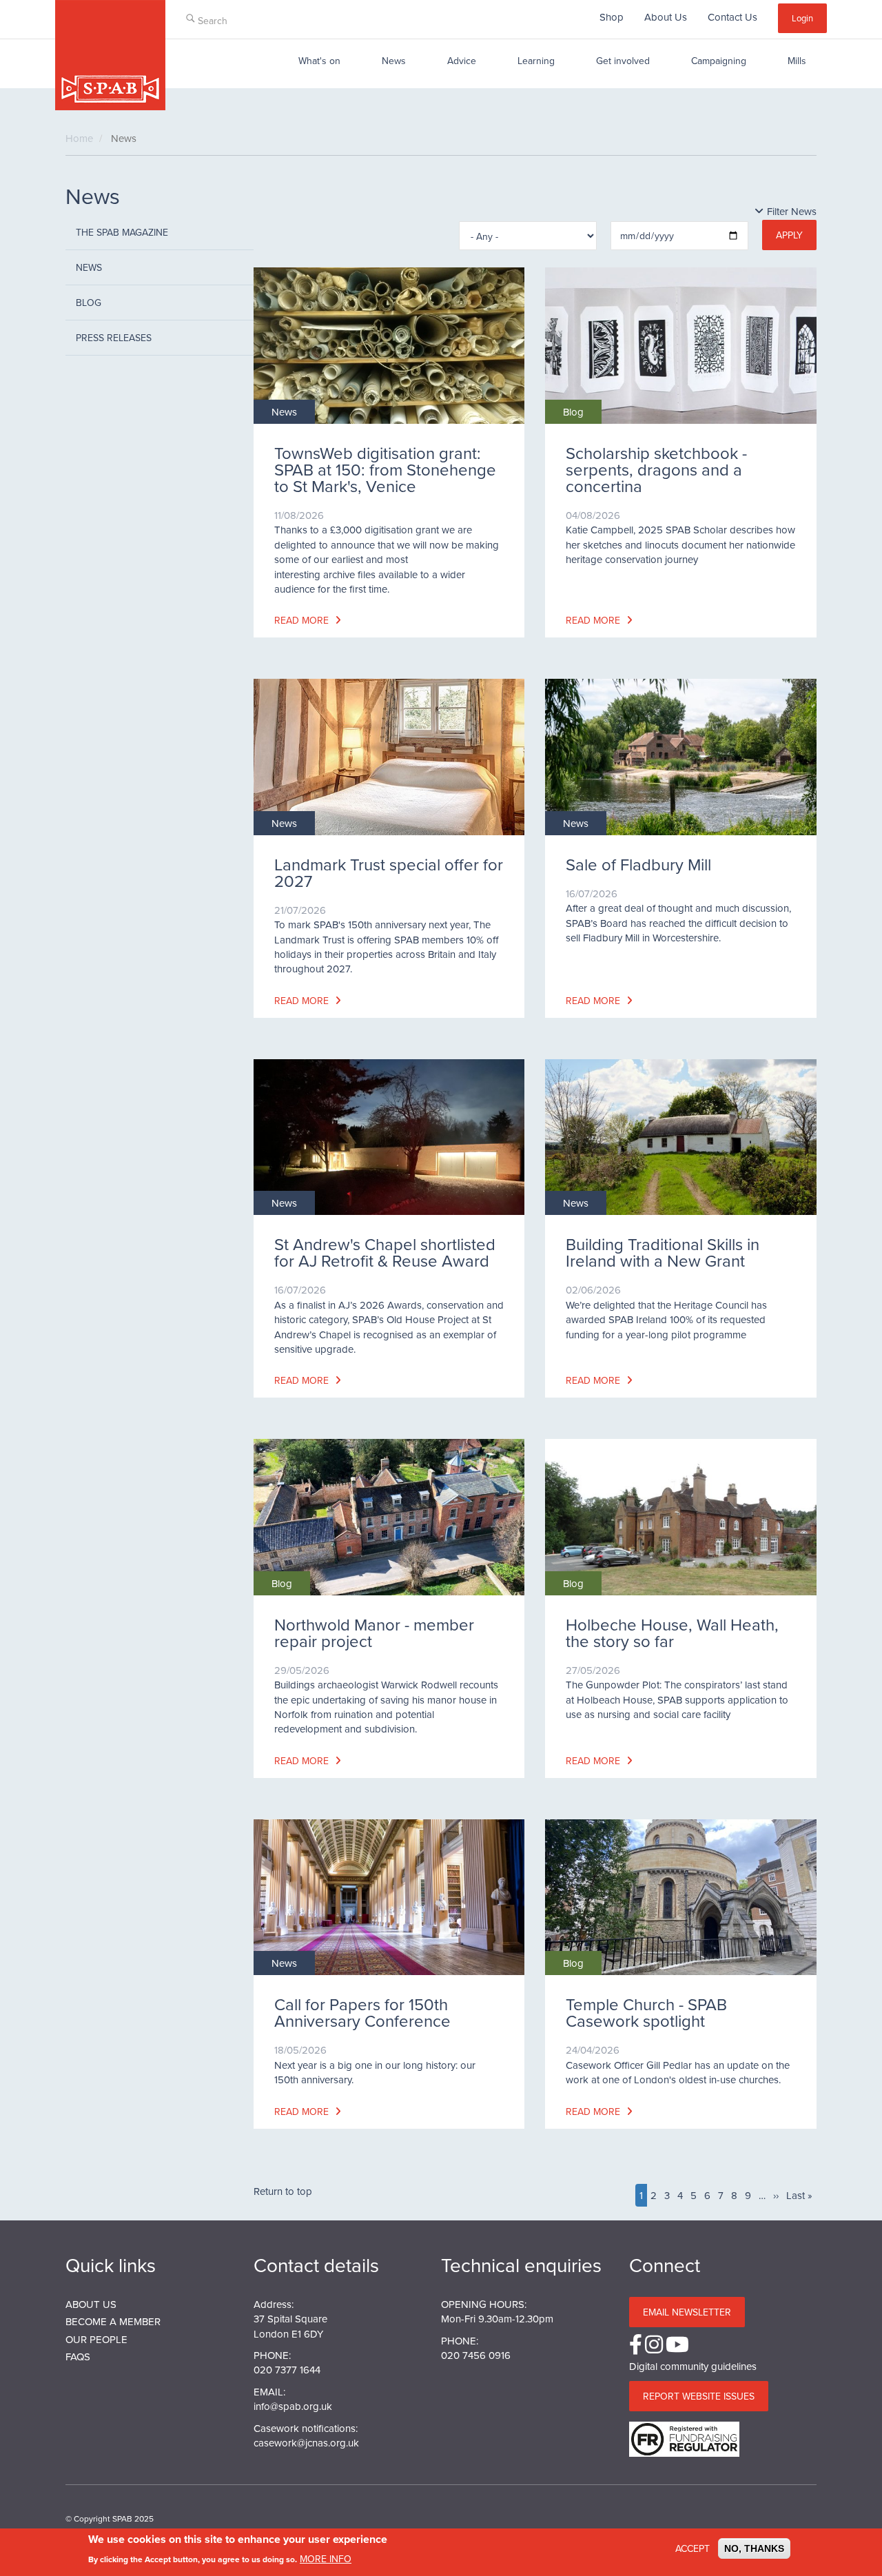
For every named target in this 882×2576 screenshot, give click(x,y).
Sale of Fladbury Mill (638, 864)
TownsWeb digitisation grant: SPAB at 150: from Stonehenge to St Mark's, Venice (385, 469)
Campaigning (719, 61)
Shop (612, 17)
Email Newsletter (687, 2312)
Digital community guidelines (693, 2366)
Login (802, 18)
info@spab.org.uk (293, 2406)
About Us (666, 17)
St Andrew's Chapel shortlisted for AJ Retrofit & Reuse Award (385, 1252)
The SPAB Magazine (122, 232)
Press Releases (114, 338)
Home (79, 138)
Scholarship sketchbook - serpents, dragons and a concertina (656, 469)
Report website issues (699, 2396)
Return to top (283, 2191)
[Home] (110, 55)
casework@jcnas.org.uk (306, 2443)
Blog (89, 303)
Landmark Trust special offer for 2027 (389, 872)
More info (326, 2558)
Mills (797, 61)
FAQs (78, 2357)
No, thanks (754, 2548)
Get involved (623, 61)
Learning (536, 61)
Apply (789, 235)
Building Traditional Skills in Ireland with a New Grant (663, 1252)
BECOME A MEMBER (113, 2321)
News (394, 61)
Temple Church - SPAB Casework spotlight (646, 2012)
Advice (462, 61)
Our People (96, 2339)
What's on (319, 61)
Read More (303, 620)
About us (91, 2304)
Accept (693, 2548)
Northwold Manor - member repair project (374, 1633)
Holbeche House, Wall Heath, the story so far (672, 1633)
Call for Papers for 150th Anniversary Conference (362, 2012)
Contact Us (732, 17)
